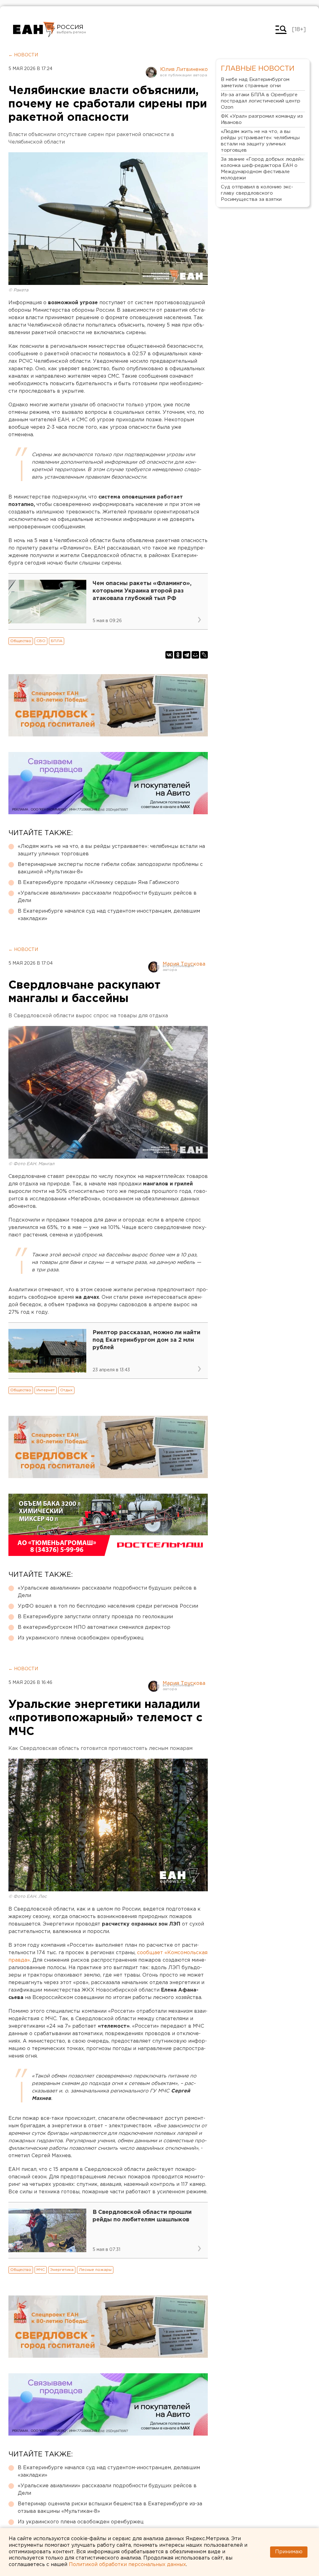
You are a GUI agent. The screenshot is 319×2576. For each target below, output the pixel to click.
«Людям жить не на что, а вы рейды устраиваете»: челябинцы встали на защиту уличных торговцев (111, 850)
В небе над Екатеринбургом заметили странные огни (255, 83)
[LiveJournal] (204, 655)
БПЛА (57, 641)
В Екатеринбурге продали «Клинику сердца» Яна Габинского (98, 883)
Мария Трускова (184, 964)
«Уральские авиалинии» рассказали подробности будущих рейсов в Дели (107, 897)
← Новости (23, 55)
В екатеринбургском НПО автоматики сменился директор (94, 1627)
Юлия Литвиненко (184, 70)
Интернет (46, 1390)
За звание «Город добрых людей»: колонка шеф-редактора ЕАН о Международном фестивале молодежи (263, 169)
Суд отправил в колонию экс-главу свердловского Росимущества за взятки (257, 193)
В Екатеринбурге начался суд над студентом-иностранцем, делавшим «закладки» (109, 915)
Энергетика (62, 2270)
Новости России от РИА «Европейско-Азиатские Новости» (34, 30)
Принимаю (289, 2552)
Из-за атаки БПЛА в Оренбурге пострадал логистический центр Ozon (261, 101)
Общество (21, 641)
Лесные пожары (95, 2270)
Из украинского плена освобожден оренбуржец (81, 1638)
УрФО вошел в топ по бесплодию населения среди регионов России (108, 1606)
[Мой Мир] (195, 655)
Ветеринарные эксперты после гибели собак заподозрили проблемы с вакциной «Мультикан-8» (110, 868)
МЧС (41, 2270)
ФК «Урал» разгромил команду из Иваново (262, 119)
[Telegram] (187, 655)
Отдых (66, 1390)
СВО (41, 641)
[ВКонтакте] (169, 655)
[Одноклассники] (178, 655)
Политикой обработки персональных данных (127, 2565)
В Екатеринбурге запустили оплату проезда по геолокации (95, 1617)
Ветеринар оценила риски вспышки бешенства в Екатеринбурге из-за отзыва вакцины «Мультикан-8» (110, 2508)
